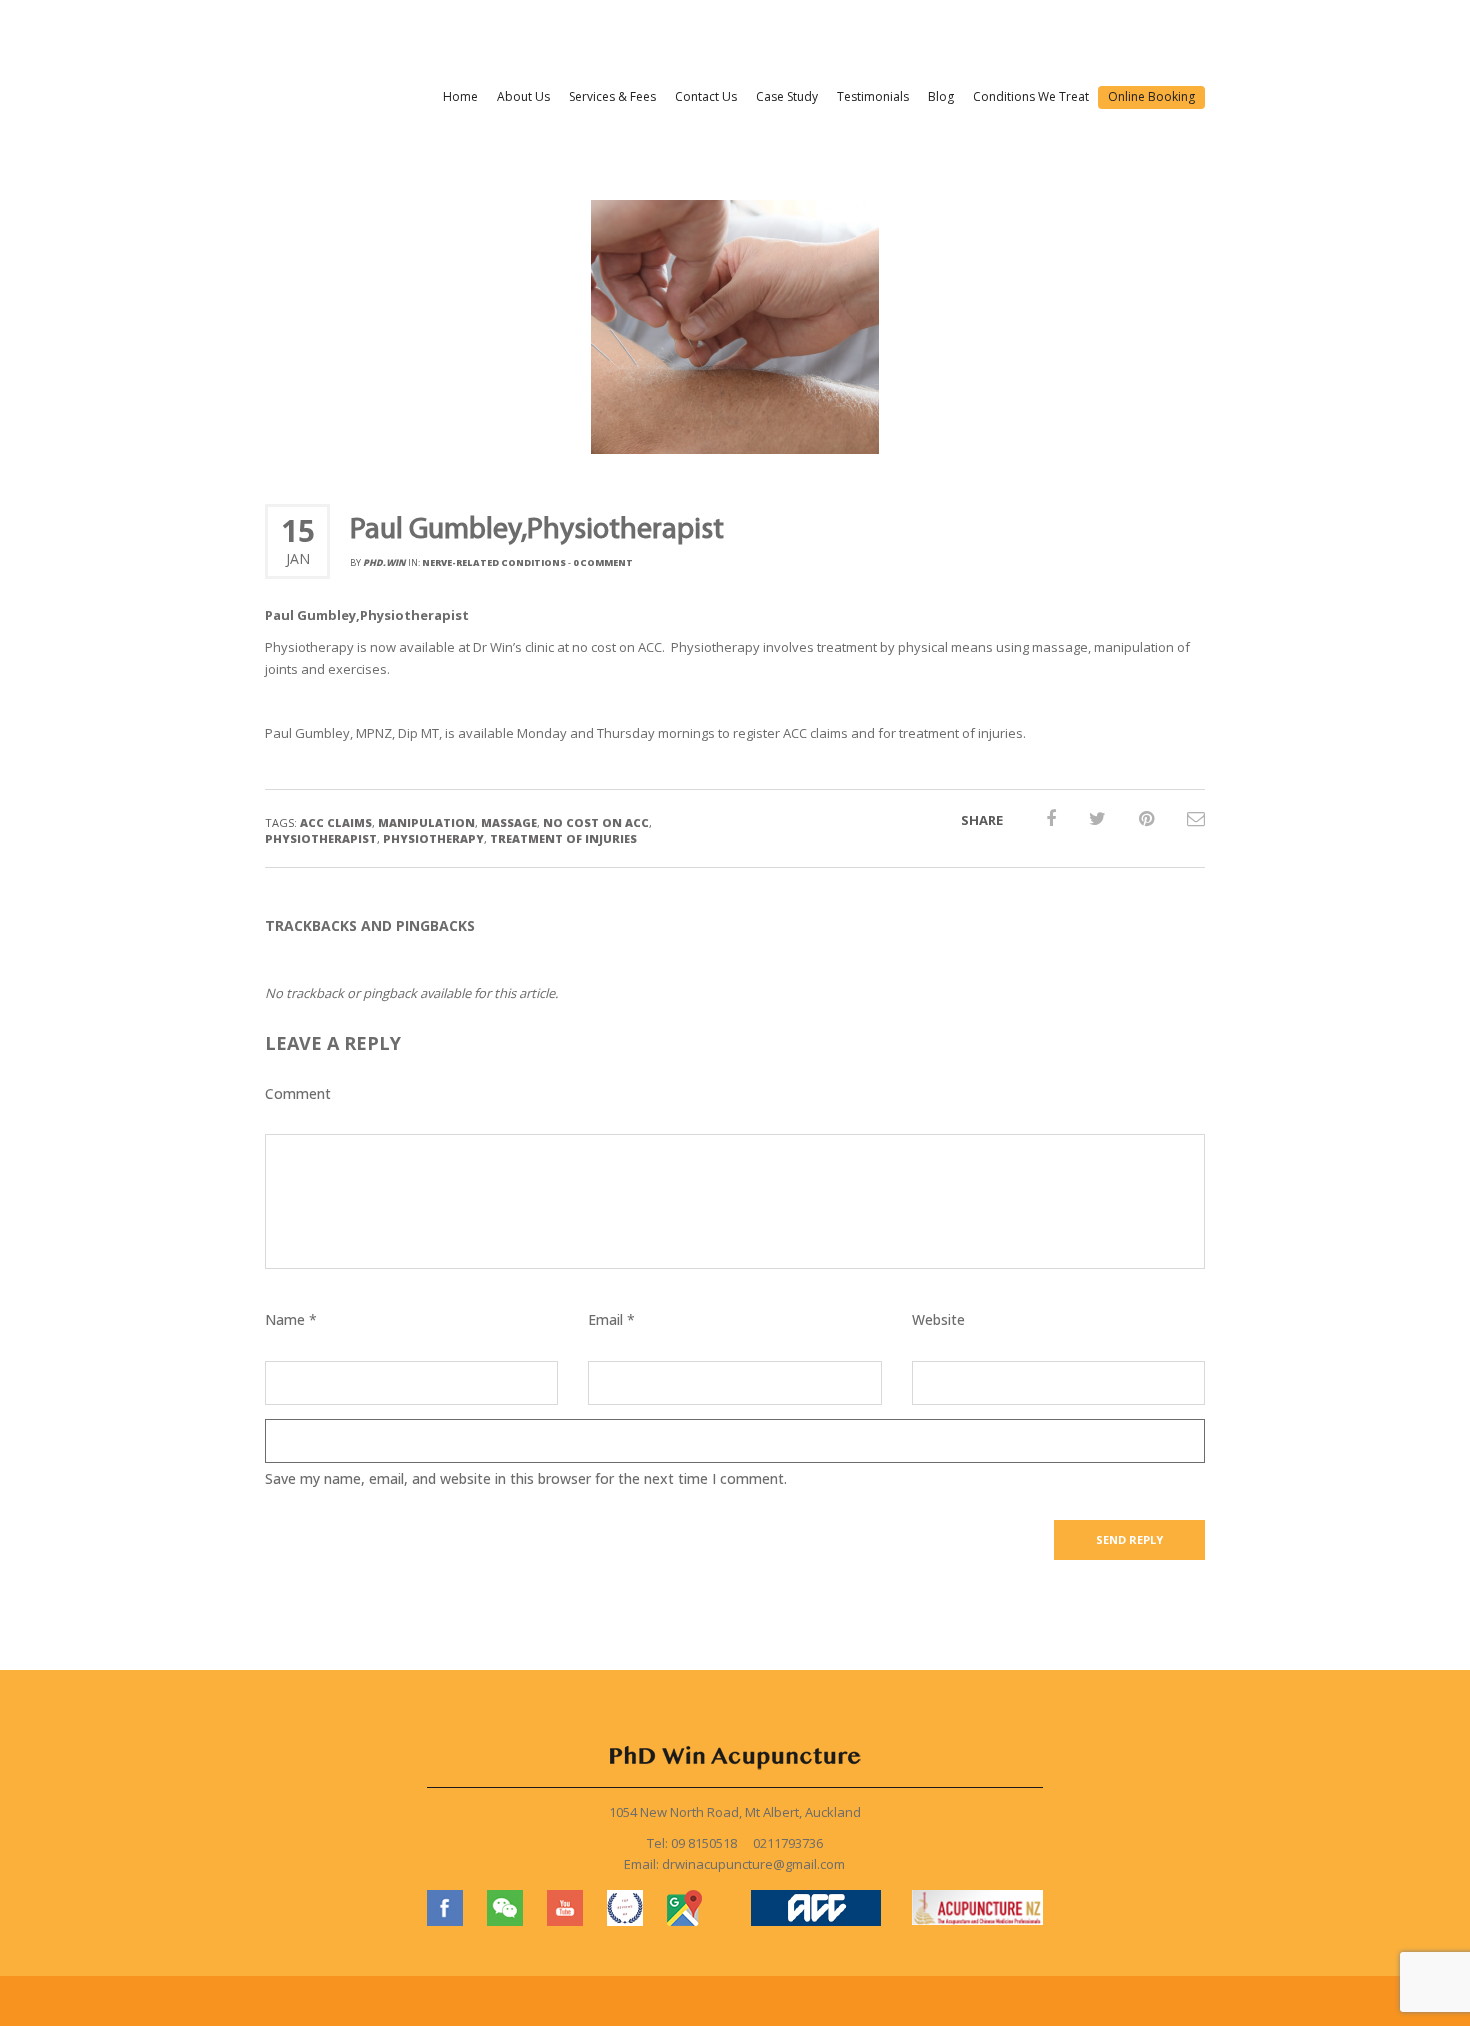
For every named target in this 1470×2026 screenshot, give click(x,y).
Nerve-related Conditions (494, 562)
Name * (291, 1319)
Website (938, 1319)
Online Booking (1151, 96)
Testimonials (873, 96)
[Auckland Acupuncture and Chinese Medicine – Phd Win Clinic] (378, 42)
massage (509, 822)
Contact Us (706, 96)
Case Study (787, 96)
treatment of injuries (563, 838)
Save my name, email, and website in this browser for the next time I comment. (526, 1478)
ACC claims (336, 822)
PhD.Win (384, 562)
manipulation (426, 822)
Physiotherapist (321, 838)
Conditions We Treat (1031, 96)
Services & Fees (612, 96)
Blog (941, 96)
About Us (523, 96)
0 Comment (603, 562)
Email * (611, 1319)
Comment (298, 1093)
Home (460, 96)
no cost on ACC (596, 822)
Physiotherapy (433, 838)
